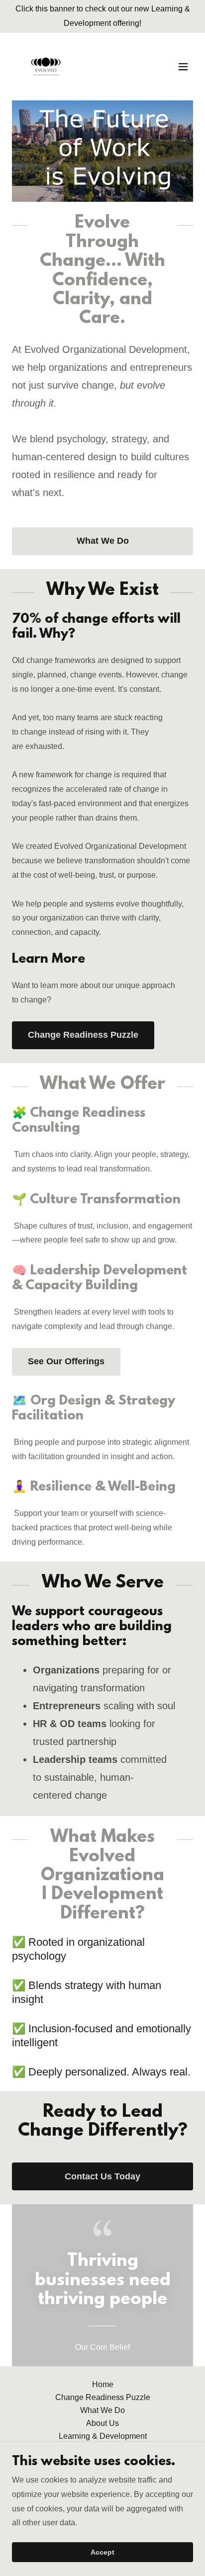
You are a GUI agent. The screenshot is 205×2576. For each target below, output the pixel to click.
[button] (183, 67)
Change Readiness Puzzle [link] (103, 2397)
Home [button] (103, 2384)
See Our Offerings (66, 1361)
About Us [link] (102, 2423)
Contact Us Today (102, 2176)
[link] (46, 67)
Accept (102, 2552)
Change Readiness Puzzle (83, 1035)
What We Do (103, 541)
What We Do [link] (102, 2410)
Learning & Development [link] (103, 2436)
